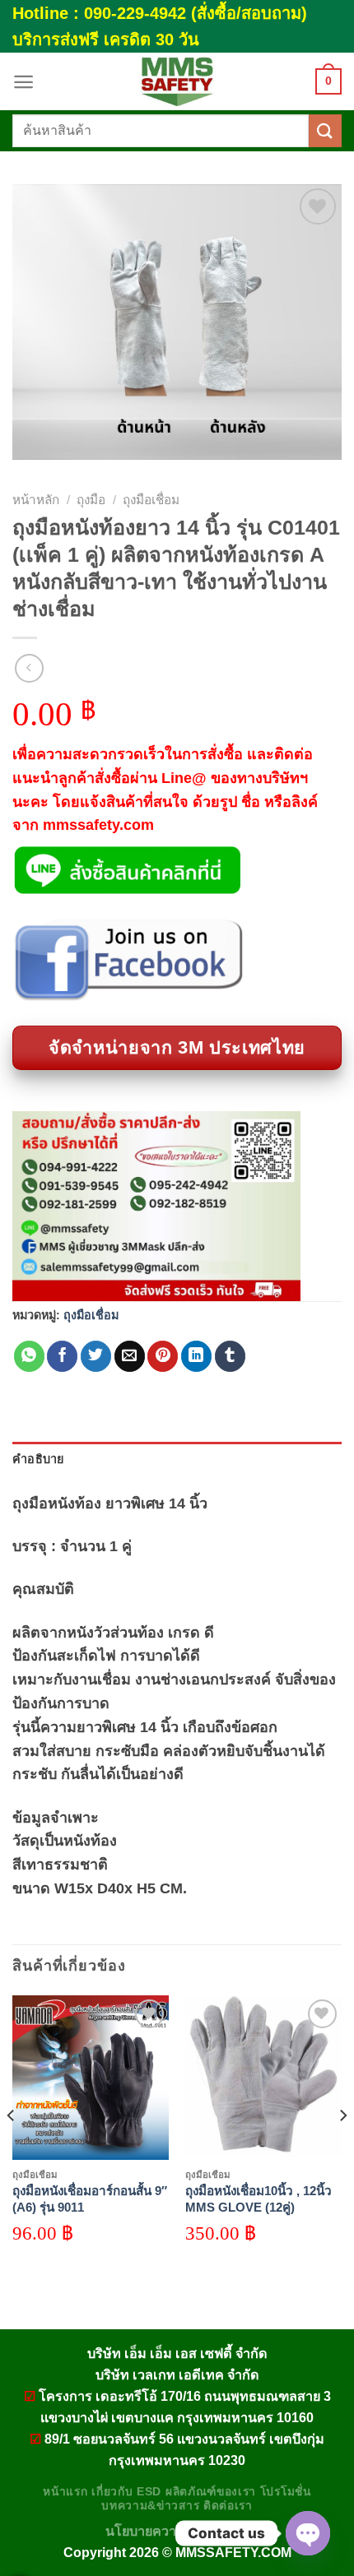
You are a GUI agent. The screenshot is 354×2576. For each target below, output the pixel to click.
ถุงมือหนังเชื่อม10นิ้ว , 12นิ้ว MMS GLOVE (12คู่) (259, 2199)
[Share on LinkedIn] (196, 1356)
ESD (149, 2492)
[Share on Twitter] (96, 1356)
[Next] (342, 2148)
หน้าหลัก (36, 500)
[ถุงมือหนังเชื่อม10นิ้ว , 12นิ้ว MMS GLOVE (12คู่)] (263, 2078)
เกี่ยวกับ (112, 2492)
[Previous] (12, 2148)
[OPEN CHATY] (308, 2533)
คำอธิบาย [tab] (38, 1459)
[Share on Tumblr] (230, 1356)
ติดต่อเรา (228, 2506)
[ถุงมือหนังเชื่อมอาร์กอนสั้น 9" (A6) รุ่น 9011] (91, 2078)
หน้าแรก (65, 2492)
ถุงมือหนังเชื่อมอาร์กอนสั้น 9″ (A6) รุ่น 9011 (90, 2199)
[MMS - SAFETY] (177, 81)
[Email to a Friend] (130, 1356)
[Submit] (325, 130)
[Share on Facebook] (62, 1356)
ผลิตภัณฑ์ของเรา (211, 2492)
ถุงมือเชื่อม (151, 500)
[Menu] (23, 82)
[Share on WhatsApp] (29, 1356)
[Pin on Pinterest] (163, 1356)
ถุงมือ (91, 500)
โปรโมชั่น (286, 2492)
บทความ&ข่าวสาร (150, 2506)
